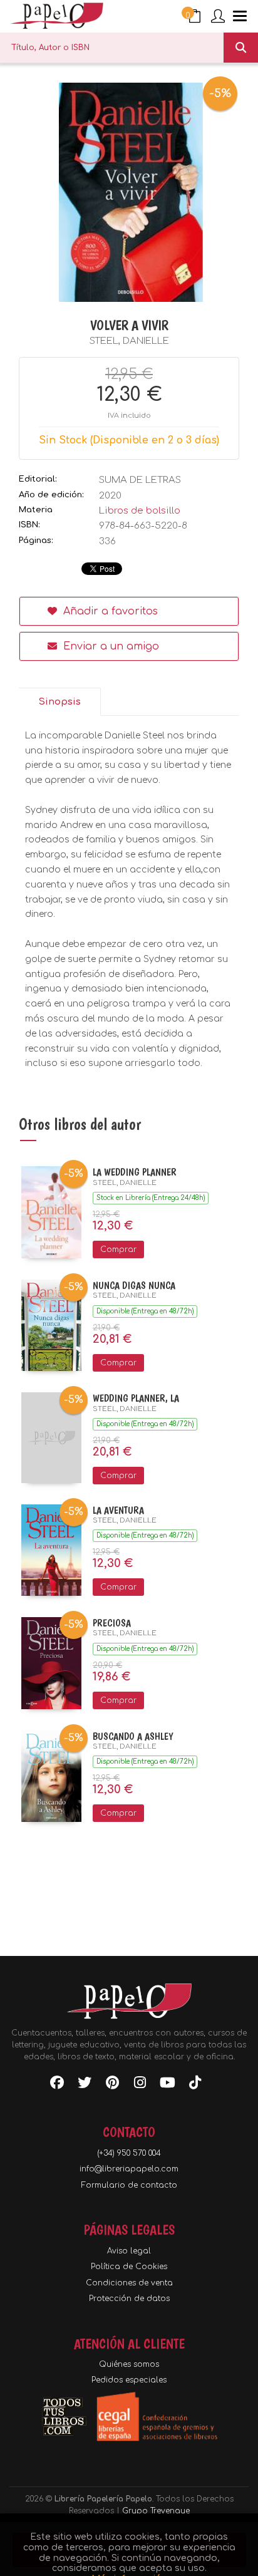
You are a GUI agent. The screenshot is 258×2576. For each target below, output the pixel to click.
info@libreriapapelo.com (129, 2169)
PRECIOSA (112, 1623)
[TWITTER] (85, 2085)
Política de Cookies (129, 2267)
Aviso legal (129, 2251)
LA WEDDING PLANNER (135, 1172)
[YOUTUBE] (167, 2085)
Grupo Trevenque (156, 2511)
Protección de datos (129, 2299)
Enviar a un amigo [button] (110, 646)
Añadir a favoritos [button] (109, 611)
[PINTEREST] (112, 2085)
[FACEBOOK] (57, 2085)
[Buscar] (241, 48)
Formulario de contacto (129, 2185)
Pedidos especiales (129, 2380)
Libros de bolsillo (140, 511)
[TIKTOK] (195, 2085)
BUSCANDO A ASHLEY (133, 1736)
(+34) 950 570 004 (129, 2153)
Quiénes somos (129, 2364)
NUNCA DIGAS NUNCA (134, 1285)
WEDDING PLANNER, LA (136, 1398)
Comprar (118, 1249)
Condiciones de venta (129, 2283)
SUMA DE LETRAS (140, 480)
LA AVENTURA (118, 1510)
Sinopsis (59, 702)
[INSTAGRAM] (140, 2085)
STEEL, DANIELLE (129, 341)
